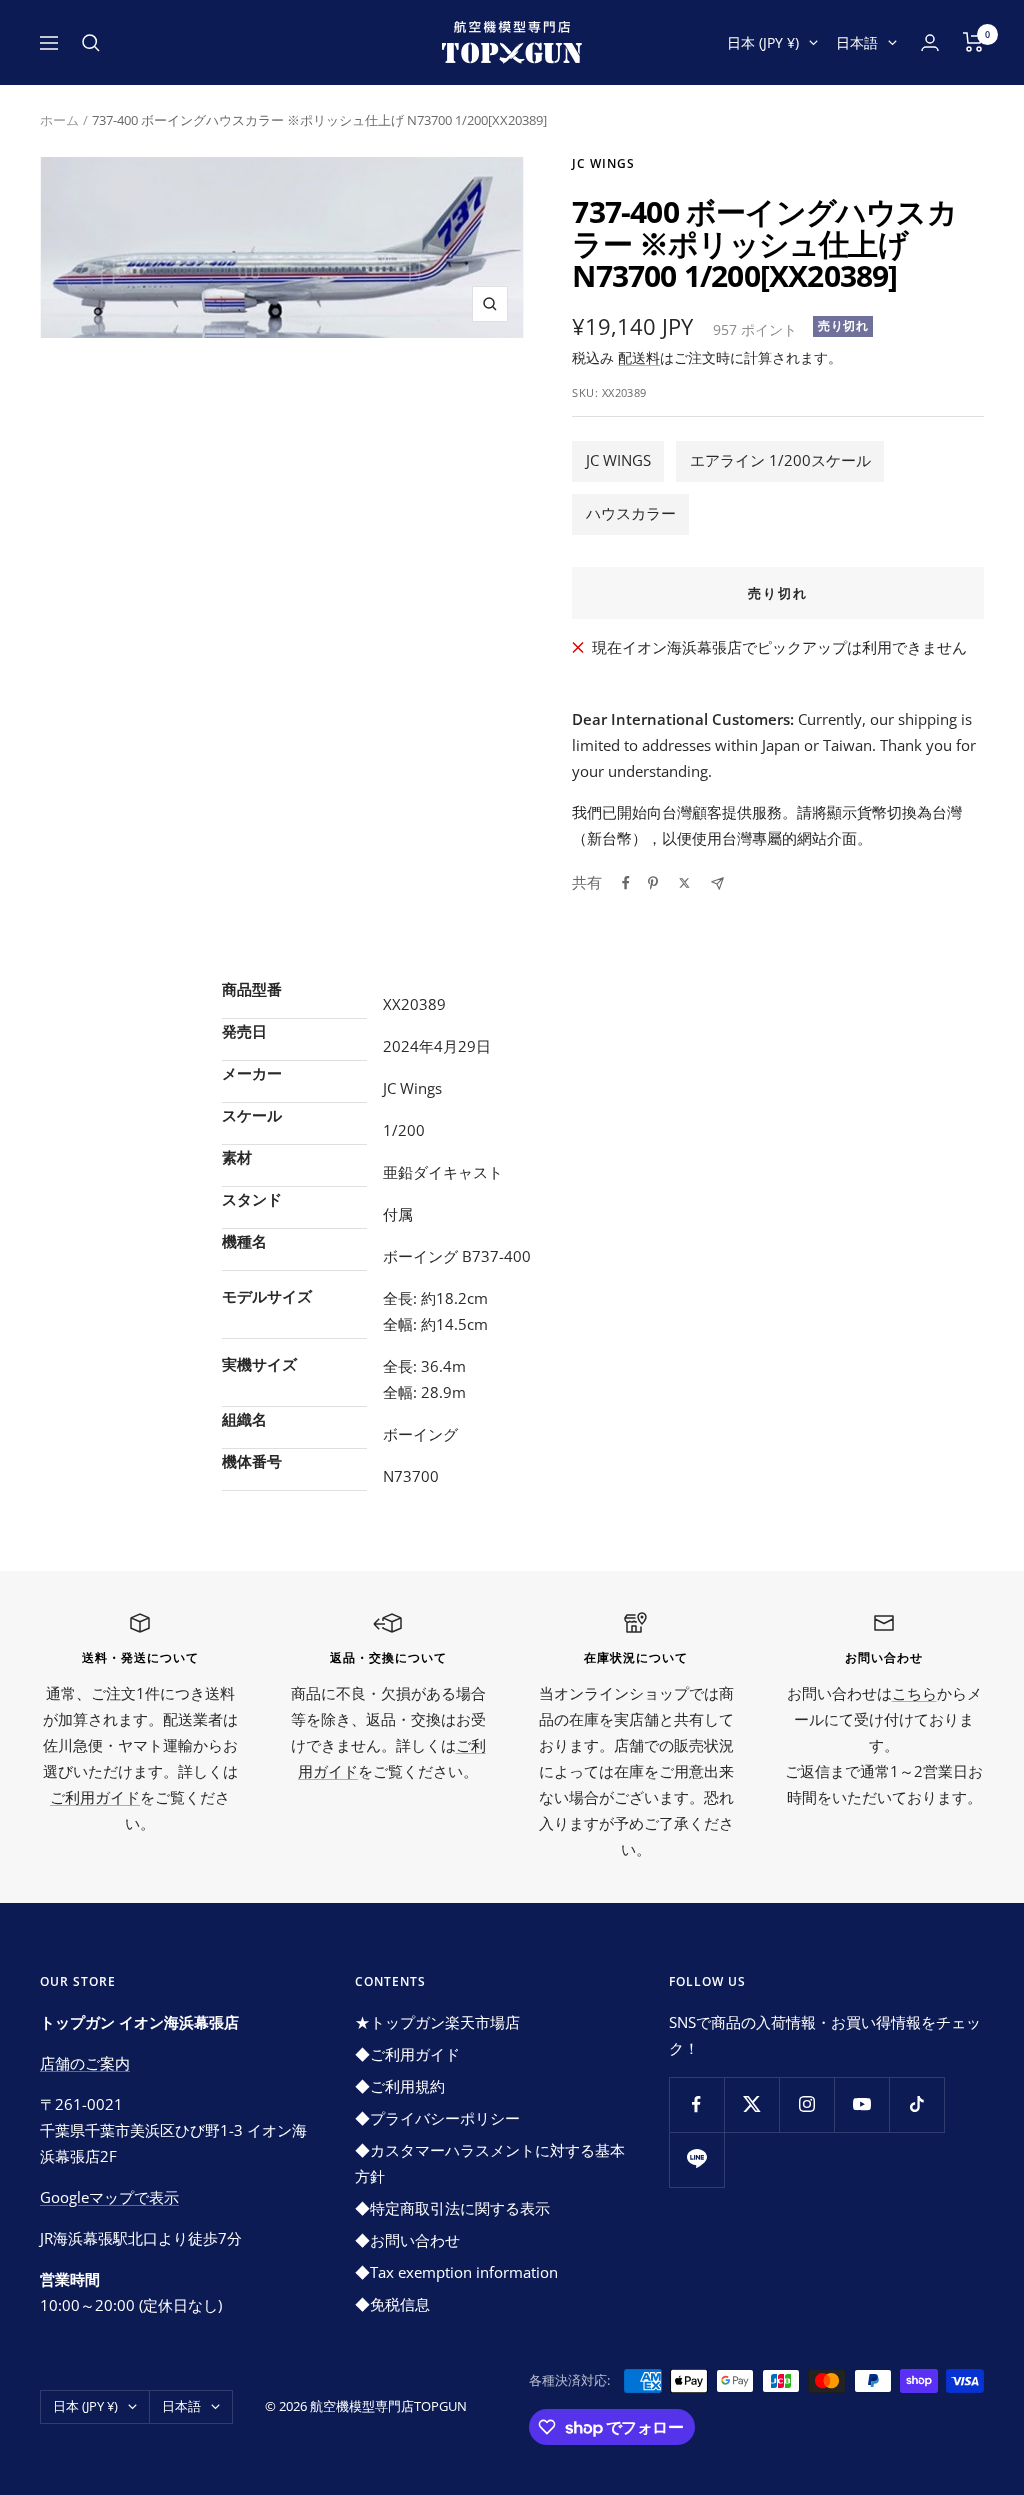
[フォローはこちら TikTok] (916, 2104)
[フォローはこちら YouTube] (861, 2104)
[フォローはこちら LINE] (696, 2159)
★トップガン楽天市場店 (437, 2022)
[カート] (973, 42)
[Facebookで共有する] (626, 883)
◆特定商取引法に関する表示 (452, 2208)
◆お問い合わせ (407, 2240)
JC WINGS (618, 460)
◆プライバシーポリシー (437, 2118)
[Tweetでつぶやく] (684, 883)
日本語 (857, 42)
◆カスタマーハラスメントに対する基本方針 (490, 2163)
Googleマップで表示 (109, 2197)
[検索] (91, 43)
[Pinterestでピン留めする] (653, 883)
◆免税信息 (392, 2304)
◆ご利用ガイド (407, 2054)
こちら (914, 1693)
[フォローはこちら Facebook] (696, 2104)
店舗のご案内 (85, 2063)
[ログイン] (930, 42)
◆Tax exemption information (456, 2272)
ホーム (59, 120)
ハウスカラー (631, 513)
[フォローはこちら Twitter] (751, 2104)
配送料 (639, 357)
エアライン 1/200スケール (780, 460)
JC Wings (603, 163)
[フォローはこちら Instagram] (806, 2104)
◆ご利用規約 (400, 2086)
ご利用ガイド (95, 1797)
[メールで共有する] (717, 883)
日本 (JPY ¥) (763, 42)
